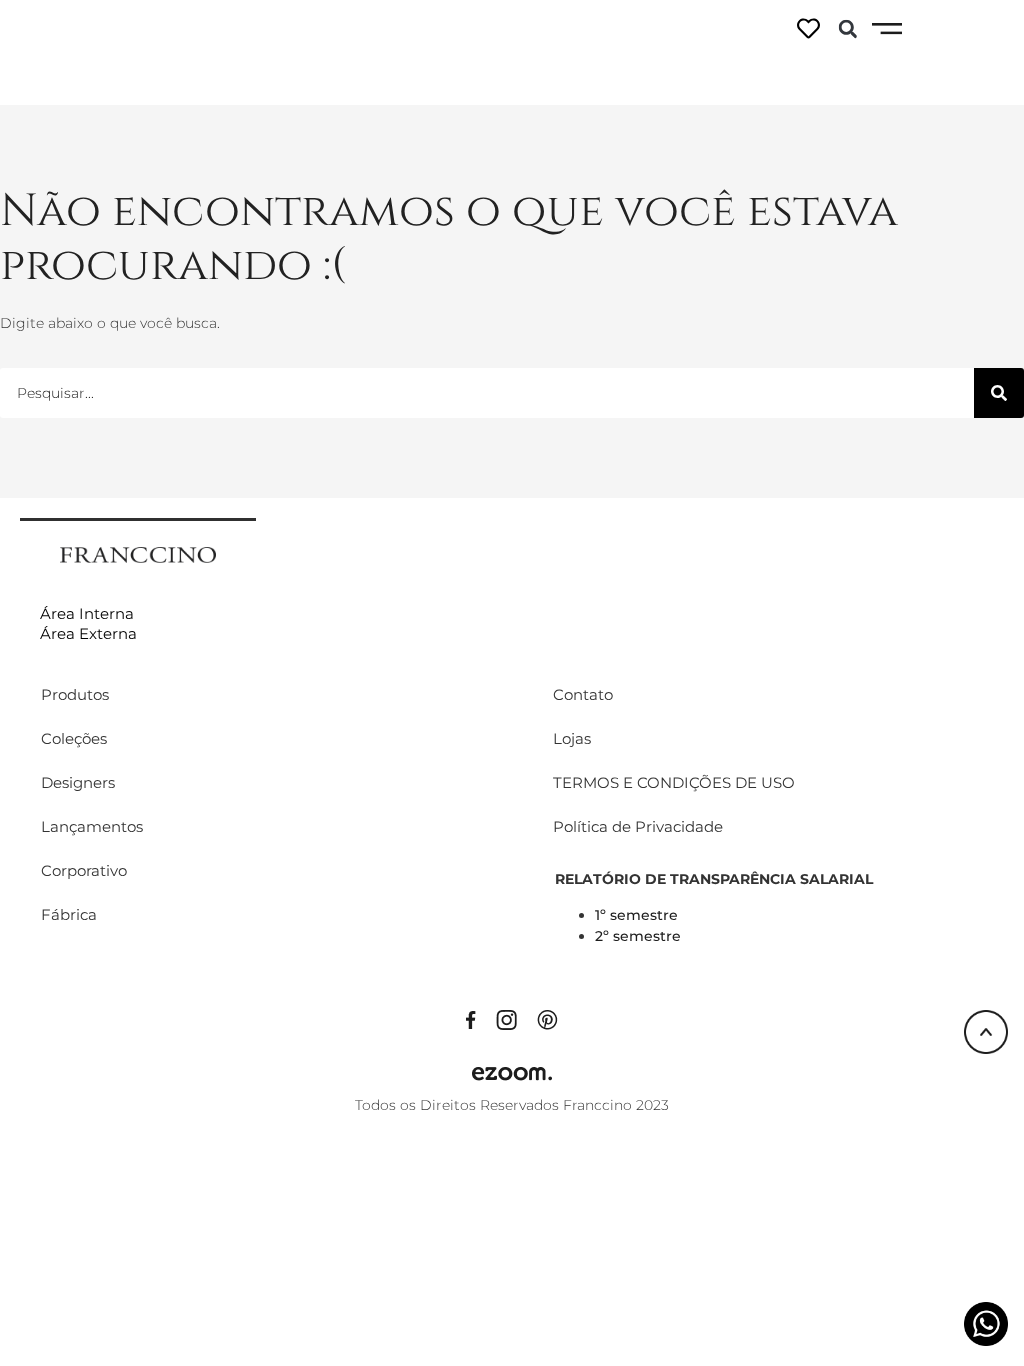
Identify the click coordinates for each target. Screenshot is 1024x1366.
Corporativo (84, 870)
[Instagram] (506, 1019)
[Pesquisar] (999, 393)
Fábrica (69, 914)
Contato (583, 694)
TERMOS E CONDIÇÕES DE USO (674, 782)
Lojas (572, 738)
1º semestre (636, 915)
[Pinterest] (547, 1019)
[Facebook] (471, 1019)
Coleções (74, 738)
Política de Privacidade (638, 826)
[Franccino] (138, 553)
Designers (78, 782)
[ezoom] (512, 1073)
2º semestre (638, 936)
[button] (848, 29)
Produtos (75, 694)
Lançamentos (92, 826)
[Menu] (887, 29)
